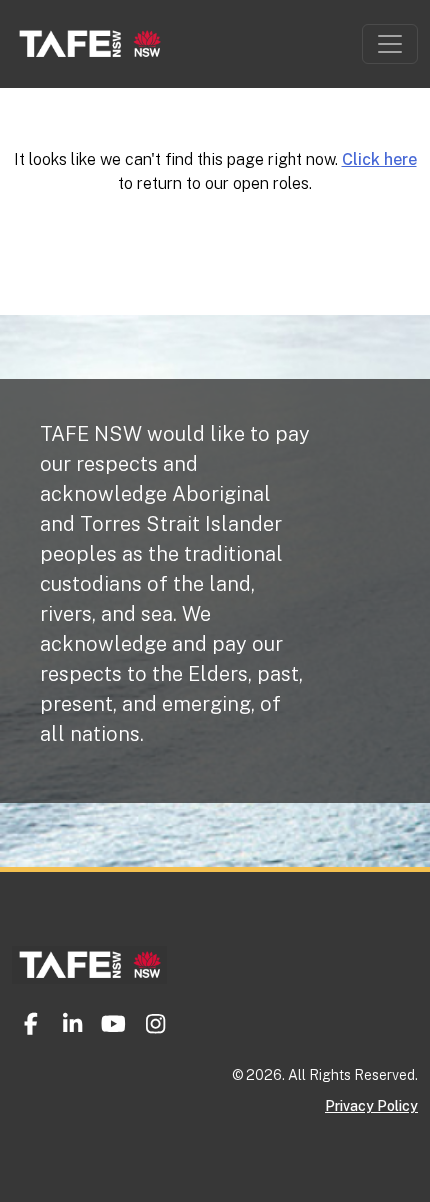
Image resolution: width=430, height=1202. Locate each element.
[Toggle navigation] (390, 44)
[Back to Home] (89, 951)
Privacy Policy (371, 1106)
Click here (379, 159)
